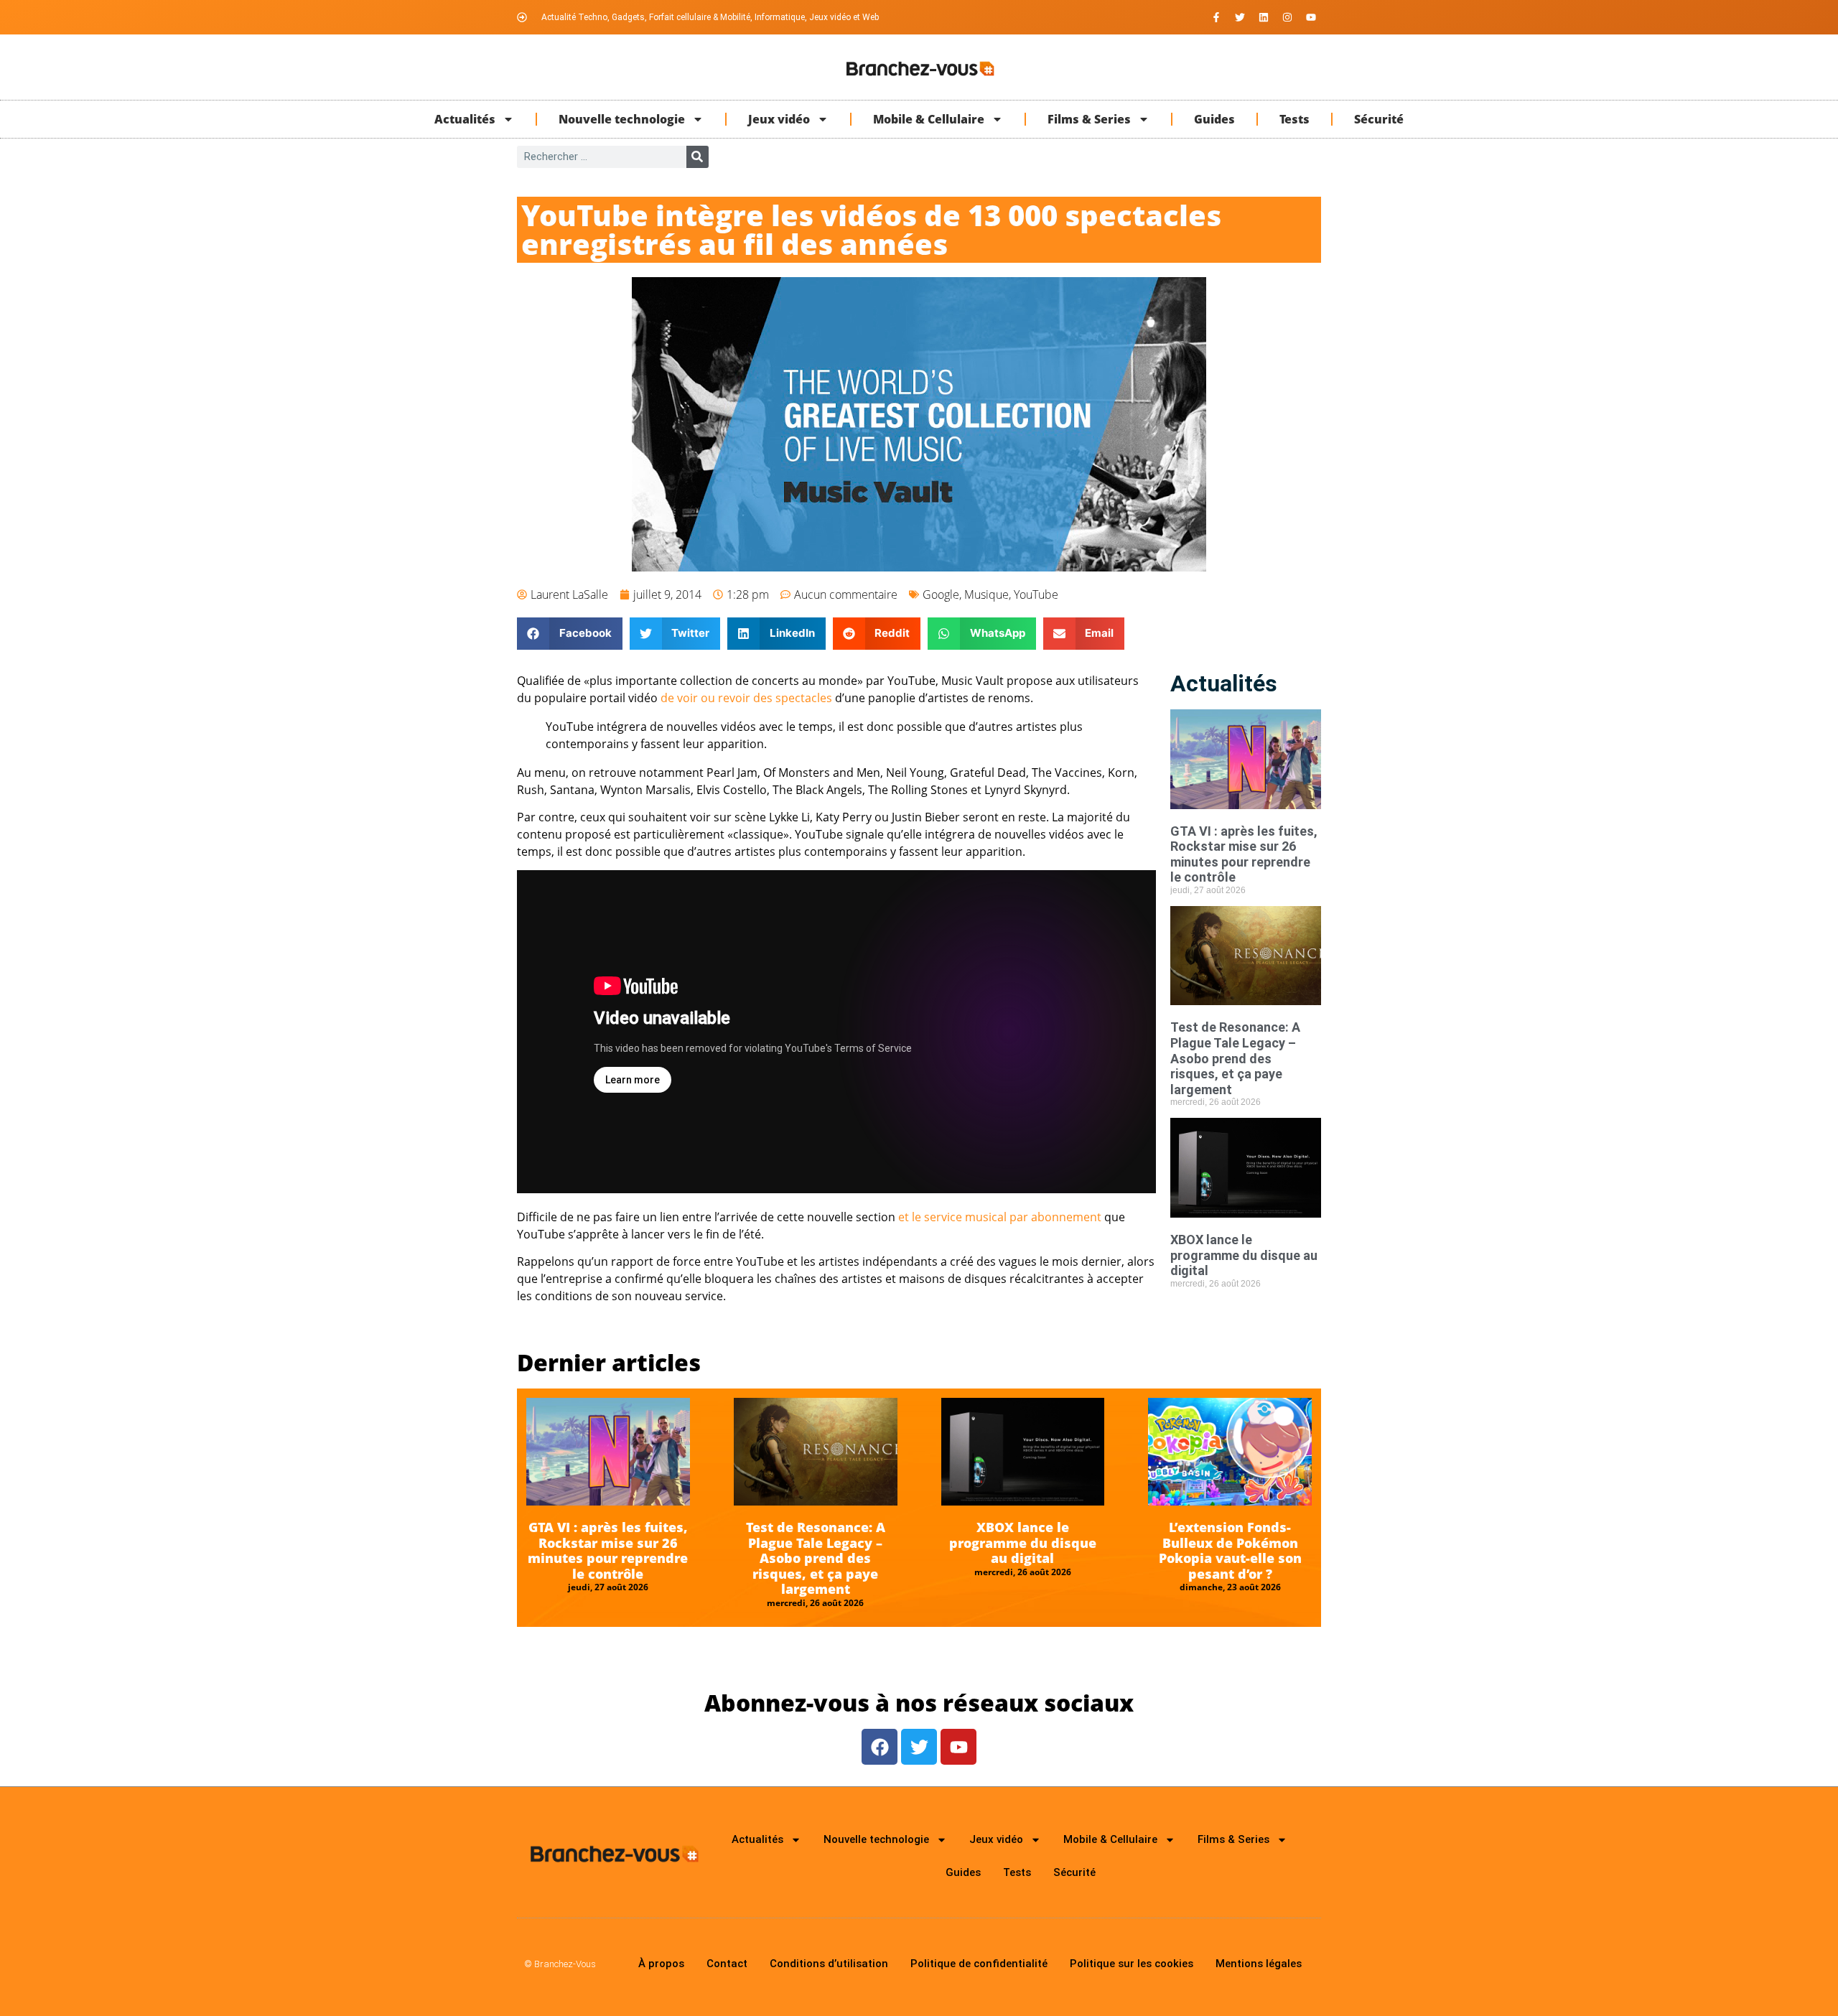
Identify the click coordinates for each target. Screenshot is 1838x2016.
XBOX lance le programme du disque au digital (1244, 1255)
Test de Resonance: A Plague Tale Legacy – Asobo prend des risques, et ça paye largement (1235, 1058)
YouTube (1036, 594)
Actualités (465, 119)
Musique (986, 594)
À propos (661, 1964)
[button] (570, 634)
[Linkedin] (1264, 17)
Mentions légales (1259, 1964)
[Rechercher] (698, 157)
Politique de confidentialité (979, 1964)
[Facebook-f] (1216, 17)
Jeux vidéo (779, 119)
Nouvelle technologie (622, 119)
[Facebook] (880, 1747)
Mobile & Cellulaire (929, 119)
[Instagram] (1287, 17)
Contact (727, 1964)
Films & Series (1089, 119)
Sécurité (1379, 119)
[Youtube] (1311, 17)
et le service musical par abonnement (1000, 1217)
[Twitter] (1240, 17)
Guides (1214, 119)
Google (941, 594)
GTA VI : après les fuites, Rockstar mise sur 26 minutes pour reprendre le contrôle (1244, 854)
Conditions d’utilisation (829, 1964)
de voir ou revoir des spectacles (746, 698)
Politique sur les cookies (1132, 1964)
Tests (1294, 119)
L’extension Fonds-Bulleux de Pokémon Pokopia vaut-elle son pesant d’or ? (1230, 1550)
